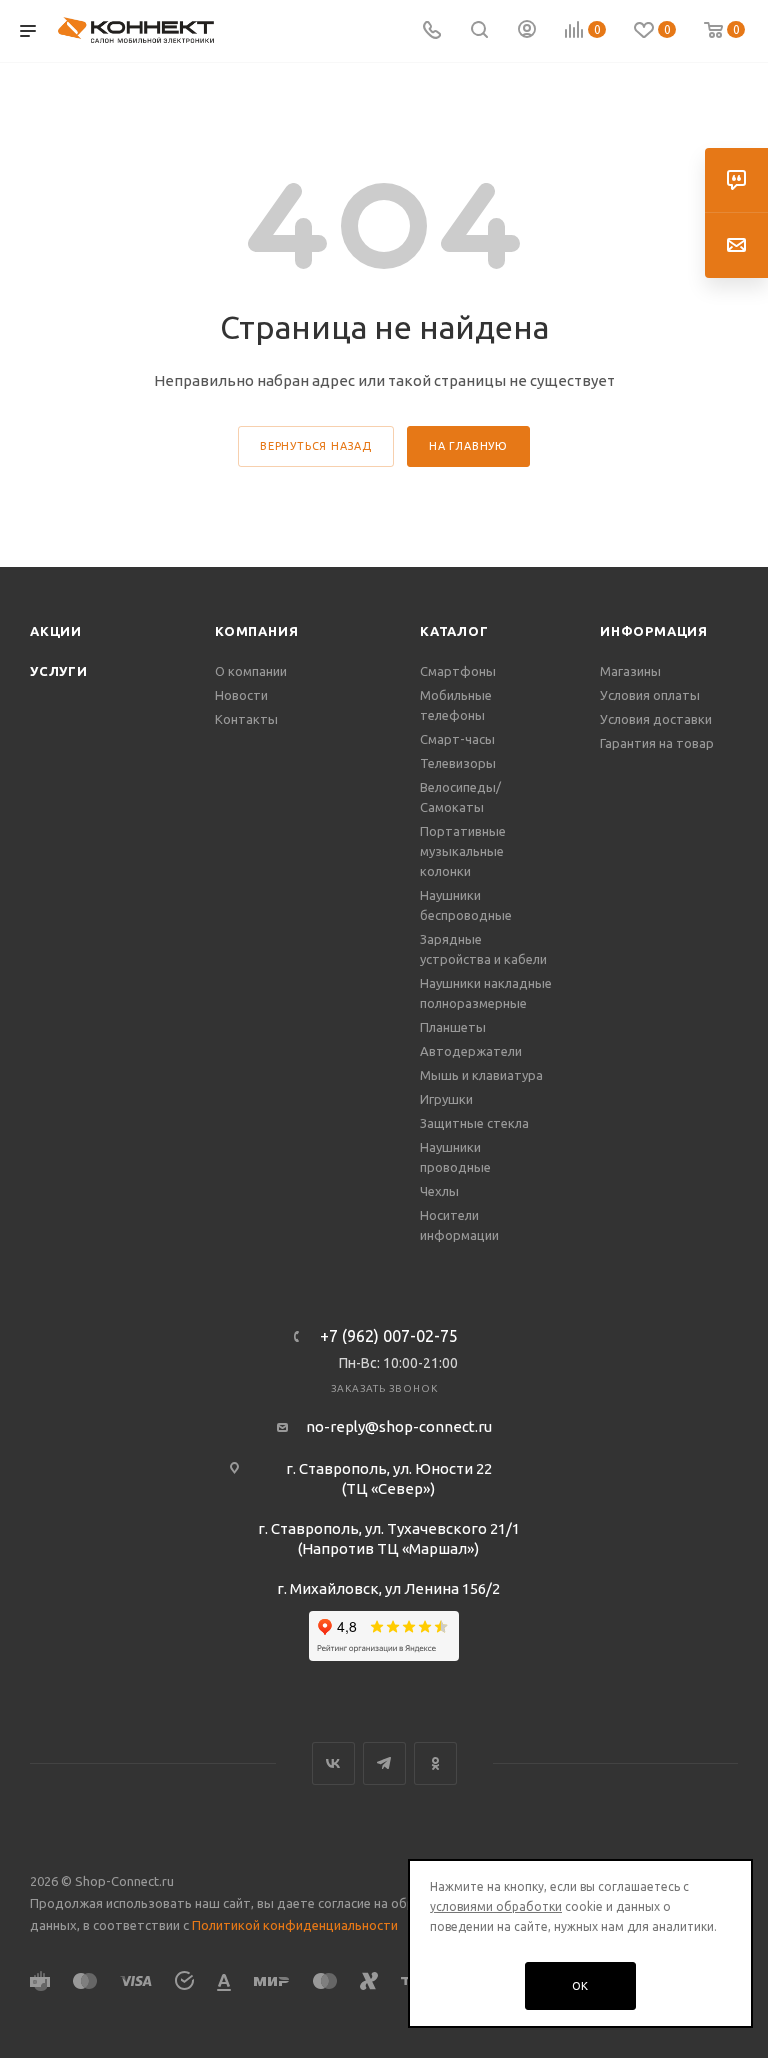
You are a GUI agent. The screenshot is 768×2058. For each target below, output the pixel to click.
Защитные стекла (474, 1123)
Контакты (246, 719)
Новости (241, 695)
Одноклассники (435, 1763)
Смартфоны (458, 671)
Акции (56, 631)
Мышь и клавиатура (481, 1075)
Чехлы (439, 1191)
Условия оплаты (650, 695)
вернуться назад (316, 446)
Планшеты (453, 1027)
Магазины (630, 671)
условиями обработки (496, 1906)
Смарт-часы (457, 739)
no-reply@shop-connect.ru (399, 1426)
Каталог (454, 631)
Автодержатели (471, 1051)
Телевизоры (458, 763)
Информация (654, 631)
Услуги (59, 671)
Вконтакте (333, 1763)
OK (581, 1986)
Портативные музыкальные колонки (463, 851)
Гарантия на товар (657, 743)
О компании (251, 671)
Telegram (384, 1763)
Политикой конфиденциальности (295, 1925)
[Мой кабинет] (527, 31)
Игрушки (446, 1099)
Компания (256, 631)
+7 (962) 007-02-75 (389, 1336)
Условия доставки (656, 719)
